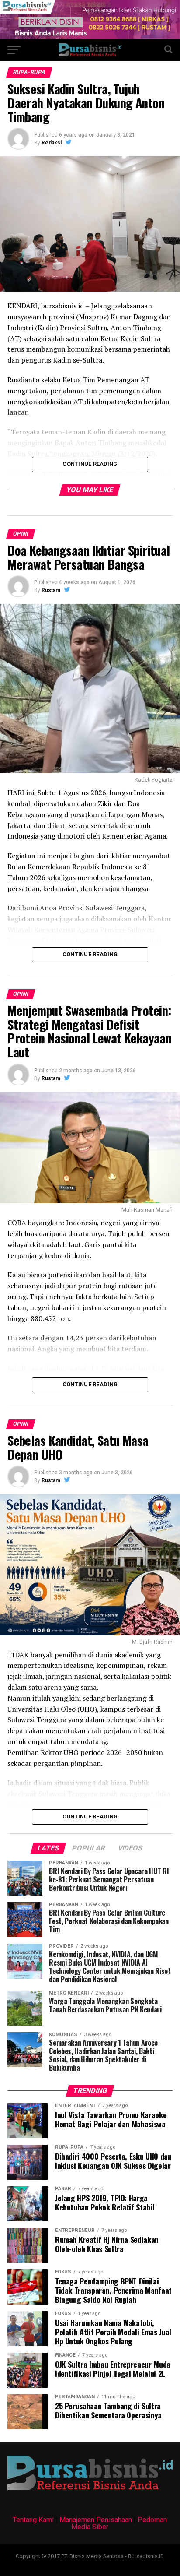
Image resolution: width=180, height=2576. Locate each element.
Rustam (51, 590)
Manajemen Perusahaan (96, 2520)
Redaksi (52, 143)
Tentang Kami (33, 2520)
